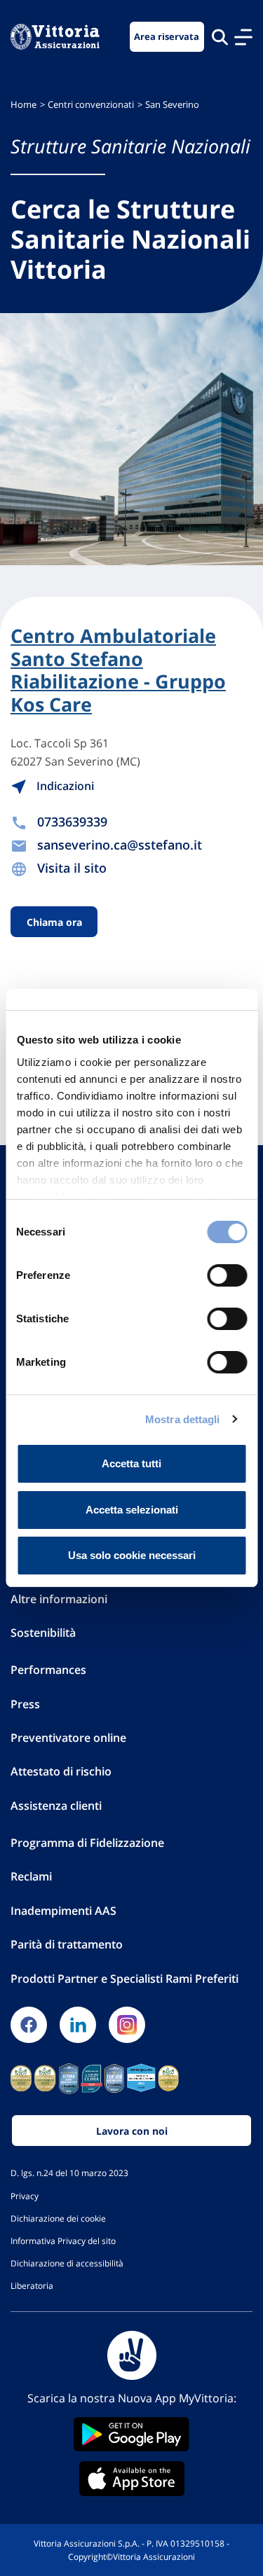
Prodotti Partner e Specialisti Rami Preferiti (124, 1979)
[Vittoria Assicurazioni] (55, 37)
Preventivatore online (68, 1738)
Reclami (31, 1876)
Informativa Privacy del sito (63, 2241)
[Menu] (243, 37)
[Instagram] (127, 2025)
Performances (48, 1670)
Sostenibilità (43, 1633)
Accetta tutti (131, 1463)
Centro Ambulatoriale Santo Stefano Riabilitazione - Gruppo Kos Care (118, 670)
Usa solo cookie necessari (132, 1555)
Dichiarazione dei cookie (58, 2218)
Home (23, 105)
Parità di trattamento (67, 1944)
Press (25, 1704)
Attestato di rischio (61, 1771)
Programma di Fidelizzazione (87, 1843)
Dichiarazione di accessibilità (67, 2263)
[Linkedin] (78, 2025)
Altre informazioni (59, 1599)
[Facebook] (29, 2025)
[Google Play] (131, 2434)
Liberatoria (32, 2285)
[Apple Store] (131, 2479)
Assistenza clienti (56, 1806)
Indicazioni (64, 786)
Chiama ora (54, 921)
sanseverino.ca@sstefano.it (120, 845)
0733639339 (72, 822)
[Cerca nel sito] (220, 37)
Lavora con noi (132, 2131)
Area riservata (167, 37)
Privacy (25, 2196)
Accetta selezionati (132, 1510)
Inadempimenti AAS (63, 1911)
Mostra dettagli (183, 1419)
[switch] (227, 1275)
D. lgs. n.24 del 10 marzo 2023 (69, 2173)
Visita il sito (72, 868)
